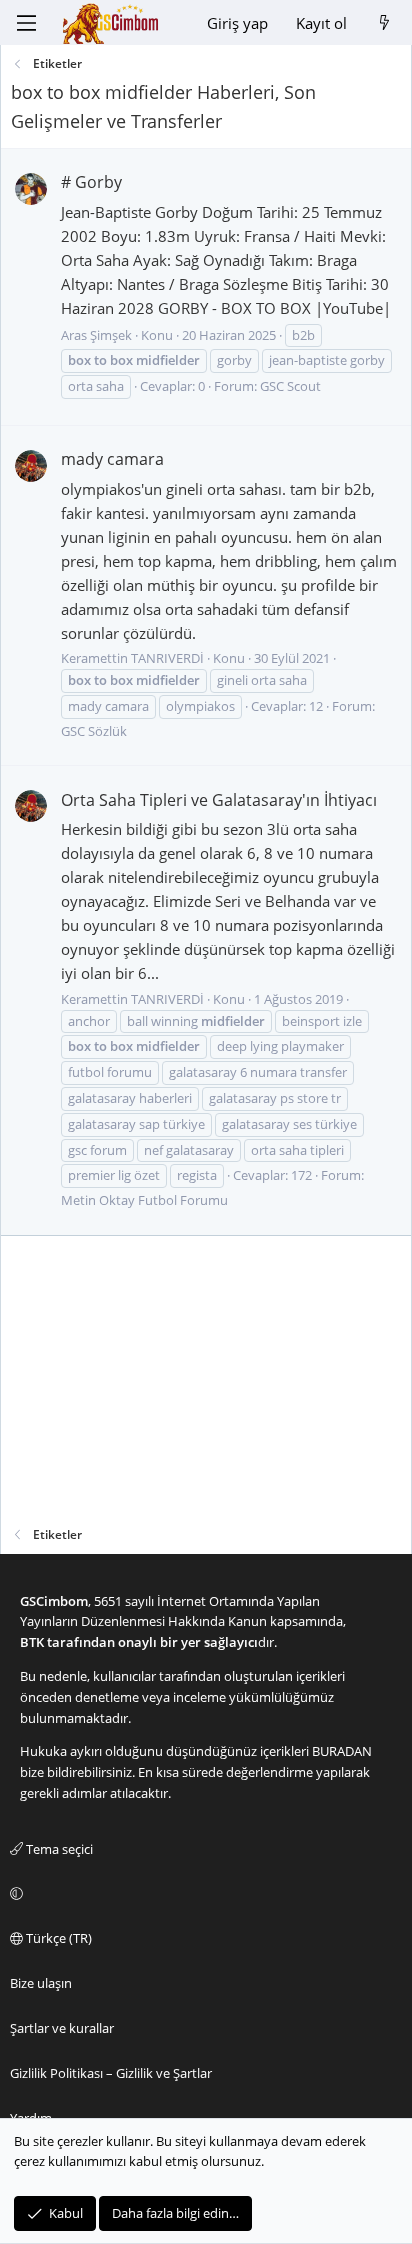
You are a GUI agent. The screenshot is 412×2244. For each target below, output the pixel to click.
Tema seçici (58, 1849)
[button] (203, 1894)
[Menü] (26, 23)
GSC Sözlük (94, 731)
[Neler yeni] (384, 23)
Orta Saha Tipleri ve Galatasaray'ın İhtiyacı (219, 800)
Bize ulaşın (41, 1983)
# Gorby (91, 182)
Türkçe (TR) (57, 1938)
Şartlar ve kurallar (62, 2028)
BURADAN (342, 1751)
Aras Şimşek (96, 335)
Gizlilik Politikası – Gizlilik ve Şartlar (111, 2073)
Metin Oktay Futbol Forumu (144, 1200)
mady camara (112, 459)
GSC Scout (290, 386)
